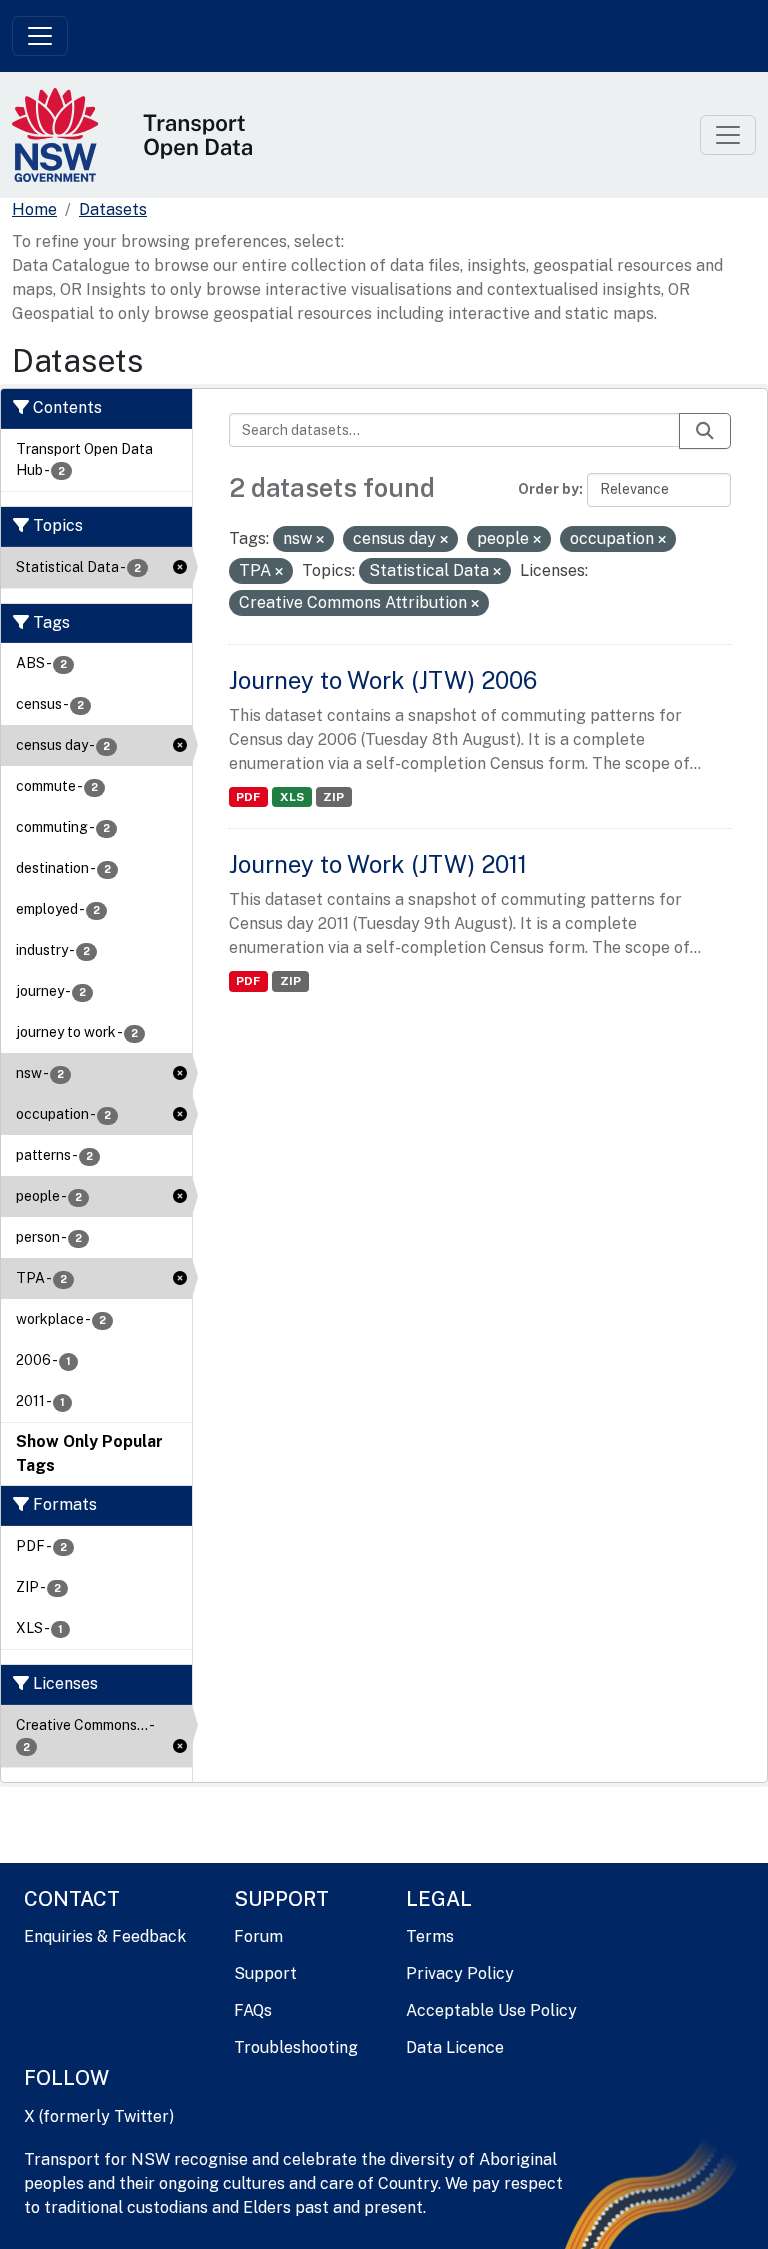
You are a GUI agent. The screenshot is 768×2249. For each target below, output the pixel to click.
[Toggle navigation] (40, 36)
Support (265, 1973)
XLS (292, 797)
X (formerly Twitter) (99, 2116)
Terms (430, 1936)
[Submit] (705, 431)
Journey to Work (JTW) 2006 (383, 680)
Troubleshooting (296, 2047)
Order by (548, 489)
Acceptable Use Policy (491, 2010)
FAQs (253, 2010)
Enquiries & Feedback (105, 1936)
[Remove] (320, 540)
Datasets (113, 209)
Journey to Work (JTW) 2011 (378, 864)
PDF (248, 797)
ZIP (333, 797)
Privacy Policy (460, 1973)
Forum (258, 1936)
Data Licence (455, 2047)
